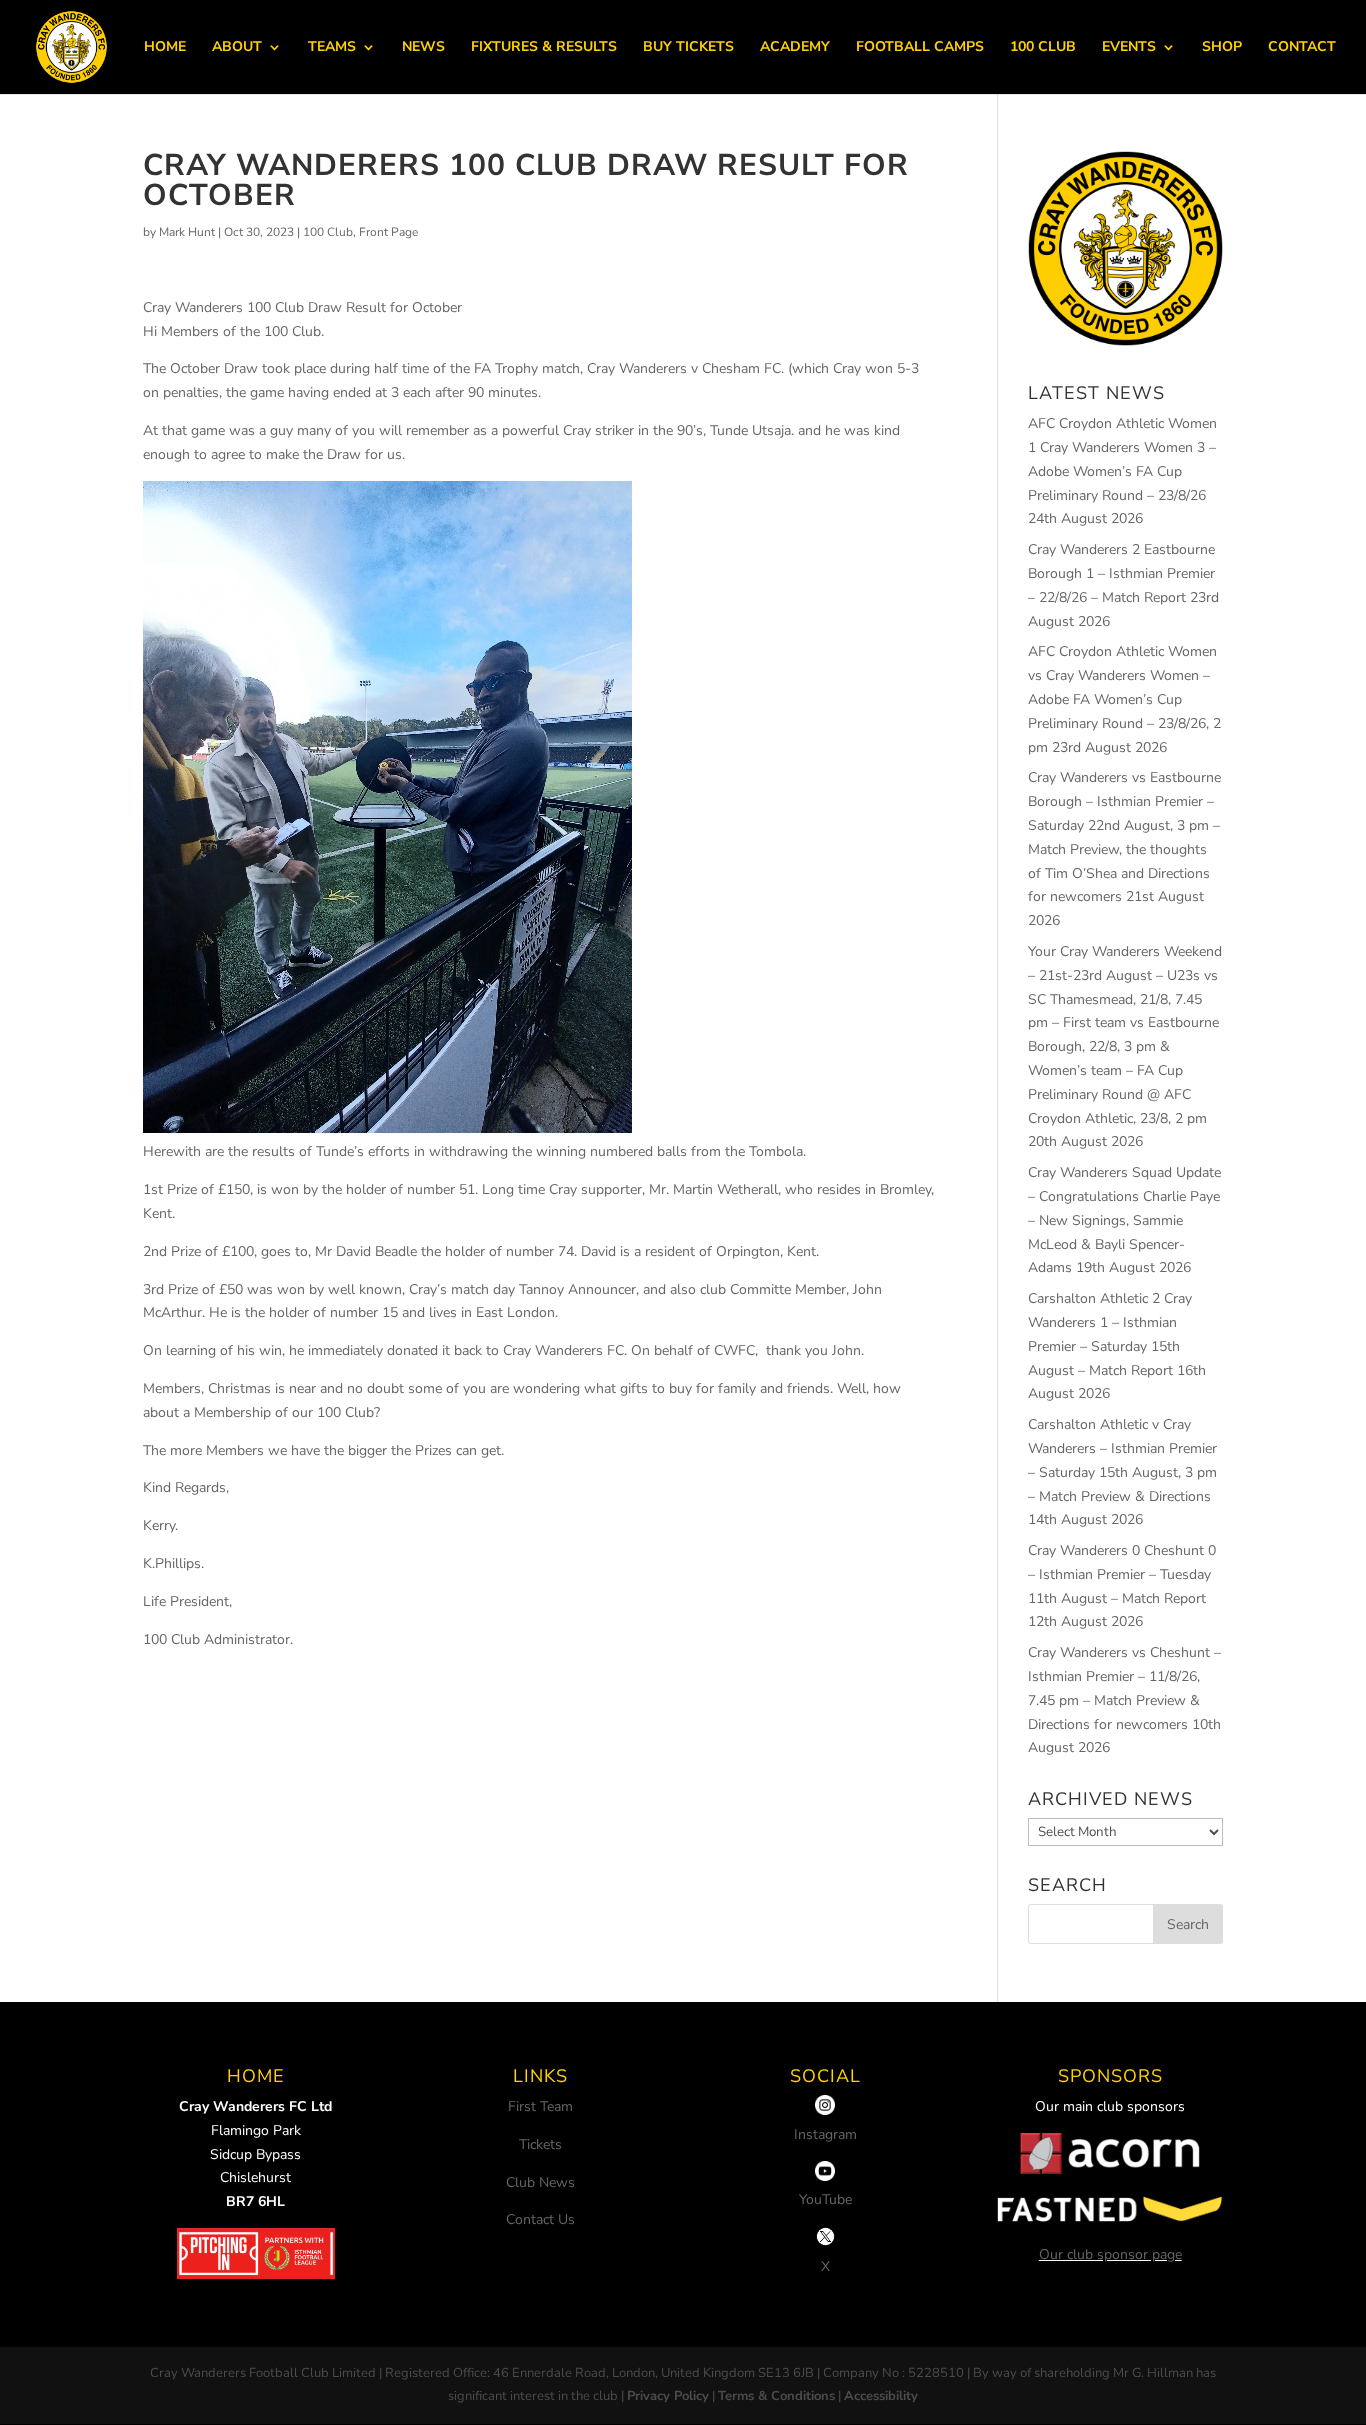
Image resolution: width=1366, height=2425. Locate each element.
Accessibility (881, 2396)
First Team (540, 2106)
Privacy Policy (668, 2396)
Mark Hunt (187, 232)
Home (165, 48)
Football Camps (920, 48)
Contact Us (540, 2219)
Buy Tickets (688, 48)
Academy (795, 48)
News (423, 48)
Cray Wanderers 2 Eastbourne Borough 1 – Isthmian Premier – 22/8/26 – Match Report (1121, 573)
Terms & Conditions (776, 2396)
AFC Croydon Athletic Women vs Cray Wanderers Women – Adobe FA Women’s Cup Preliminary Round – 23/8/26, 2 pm (1124, 699)
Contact (1302, 48)
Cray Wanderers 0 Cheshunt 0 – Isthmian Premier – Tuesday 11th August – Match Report (1122, 1574)
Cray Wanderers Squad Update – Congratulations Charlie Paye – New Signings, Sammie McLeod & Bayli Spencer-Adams (1124, 1220)
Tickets (540, 2144)
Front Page (388, 232)
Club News (540, 2182)
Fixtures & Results (544, 48)
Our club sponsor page (1110, 2254)
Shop (1222, 48)
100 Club (1043, 48)
